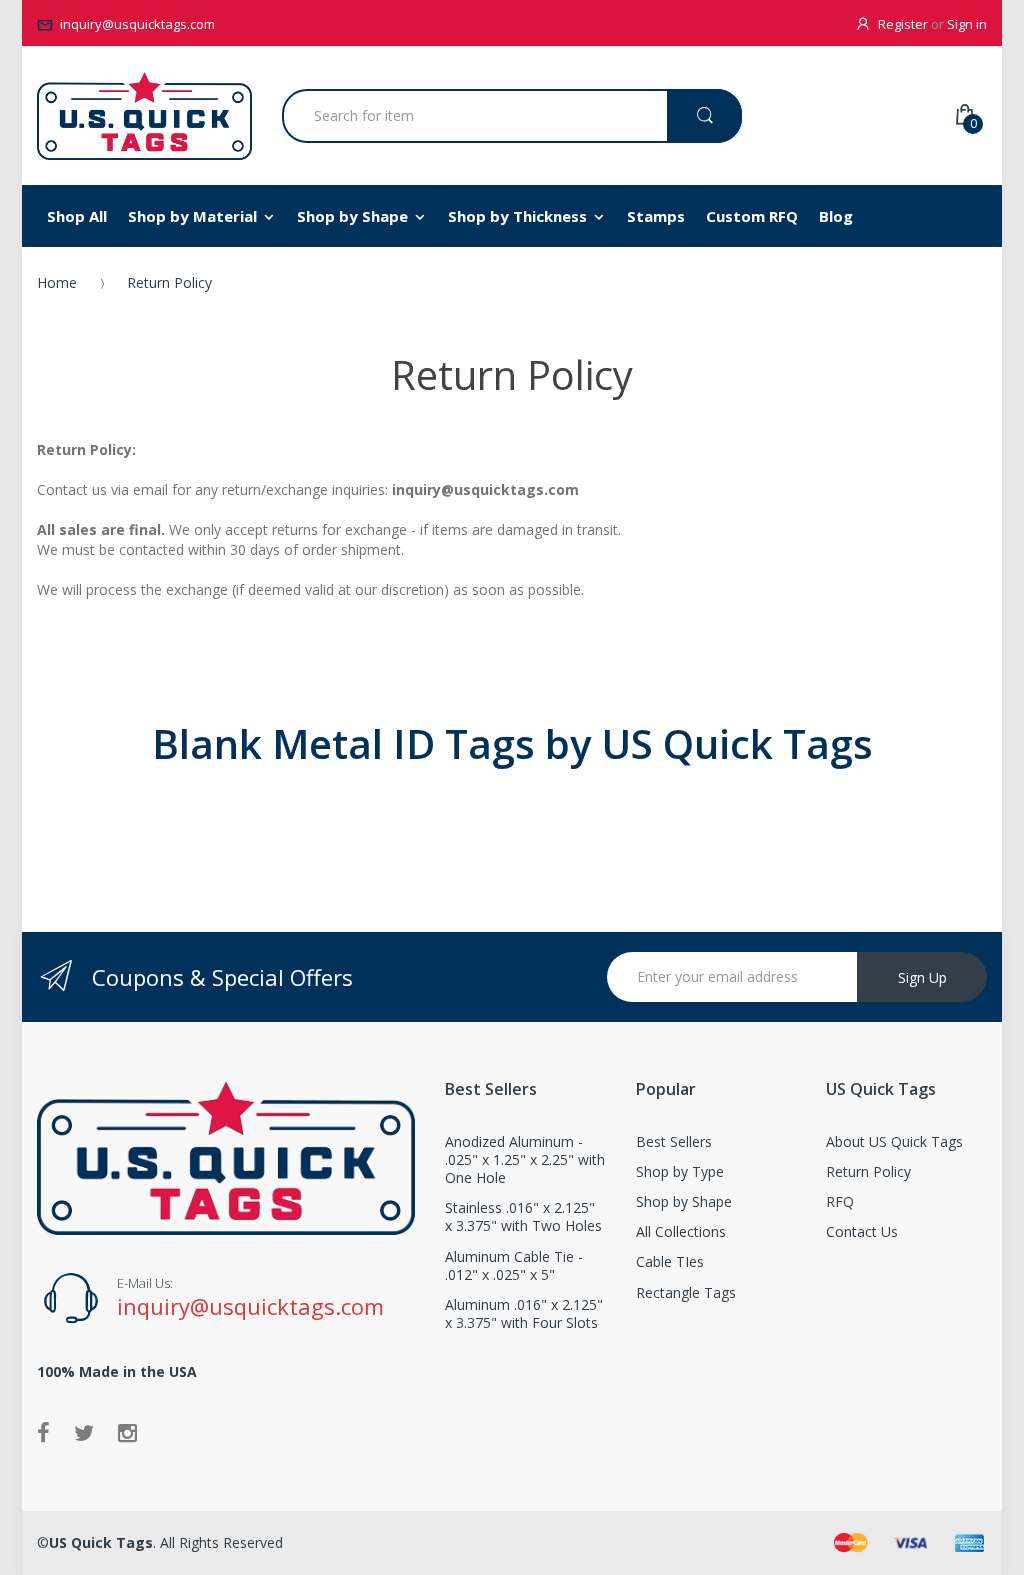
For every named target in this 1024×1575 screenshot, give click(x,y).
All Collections (681, 1231)
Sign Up (922, 977)
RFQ (840, 1201)
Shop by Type (680, 1171)
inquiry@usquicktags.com (137, 24)
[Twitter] (84, 1432)
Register (903, 24)
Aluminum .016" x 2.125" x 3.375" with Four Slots (524, 1313)
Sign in (967, 24)
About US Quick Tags (894, 1141)
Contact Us (862, 1231)
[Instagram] (127, 1432)
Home (57, 282)
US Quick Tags (101, 1542)
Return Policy (868, 1171)
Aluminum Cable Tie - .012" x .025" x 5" (514, 1265)
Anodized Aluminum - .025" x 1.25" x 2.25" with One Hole (525, 1159)
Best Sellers (674, 1141)
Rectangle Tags (686, 1292)
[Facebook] (43, 1432)
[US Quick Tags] (144, 116)
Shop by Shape (684, 1201)
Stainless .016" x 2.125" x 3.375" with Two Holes (523, 1216)
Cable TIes (670, 1261)
